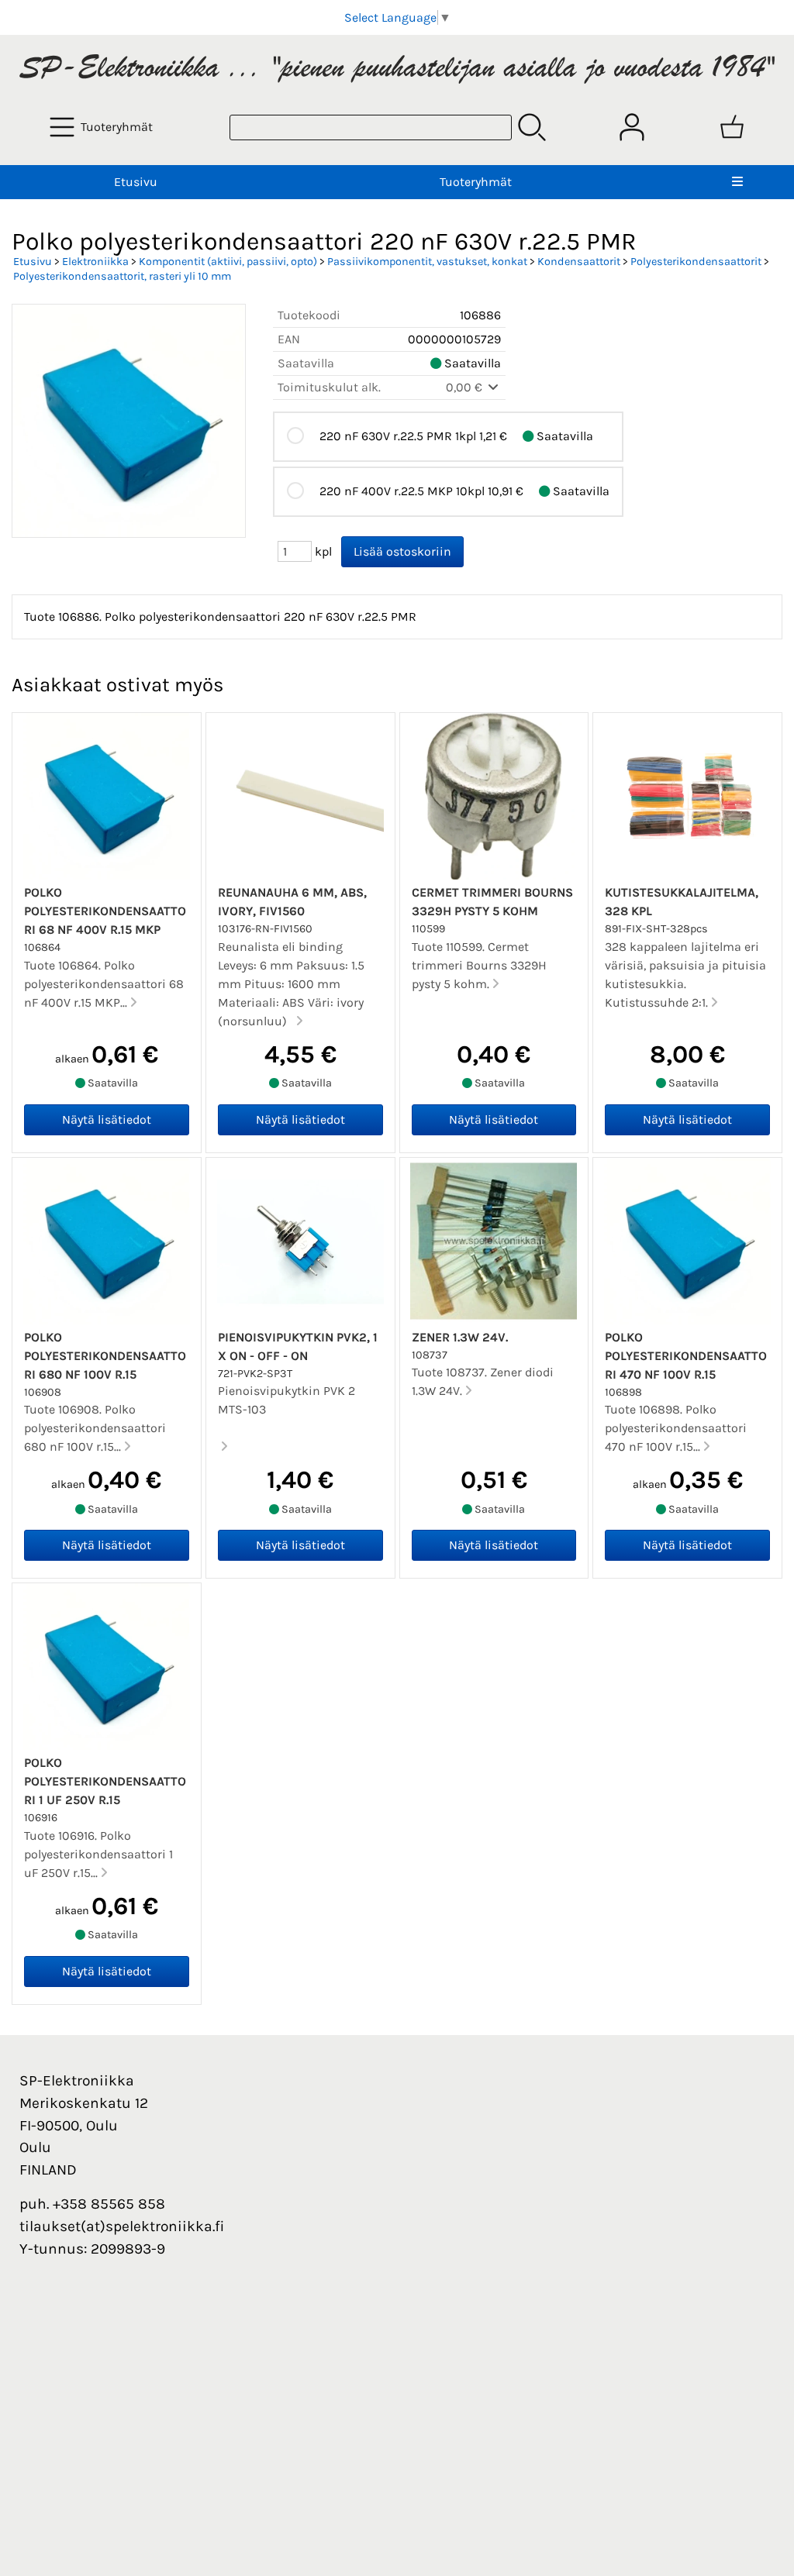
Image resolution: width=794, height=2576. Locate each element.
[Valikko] (737, 182)
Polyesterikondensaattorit (696, 262)
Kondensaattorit (579, 262)
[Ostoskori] (732, 127)
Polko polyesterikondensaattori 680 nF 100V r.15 (105, 1356)
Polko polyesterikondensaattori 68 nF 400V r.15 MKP (105, 911)
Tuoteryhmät (476, 182)
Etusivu (136, 182)
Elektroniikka (95, 262)
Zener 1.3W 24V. (460, 1337)
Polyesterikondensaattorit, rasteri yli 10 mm (122, 276)
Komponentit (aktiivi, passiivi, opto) (228, 262)
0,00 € (466, 387)
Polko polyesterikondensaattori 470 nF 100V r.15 (686, 1356)
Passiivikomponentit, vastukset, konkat (427, 262)
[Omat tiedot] (632, 127)
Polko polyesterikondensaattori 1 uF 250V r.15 (105, 1781)
